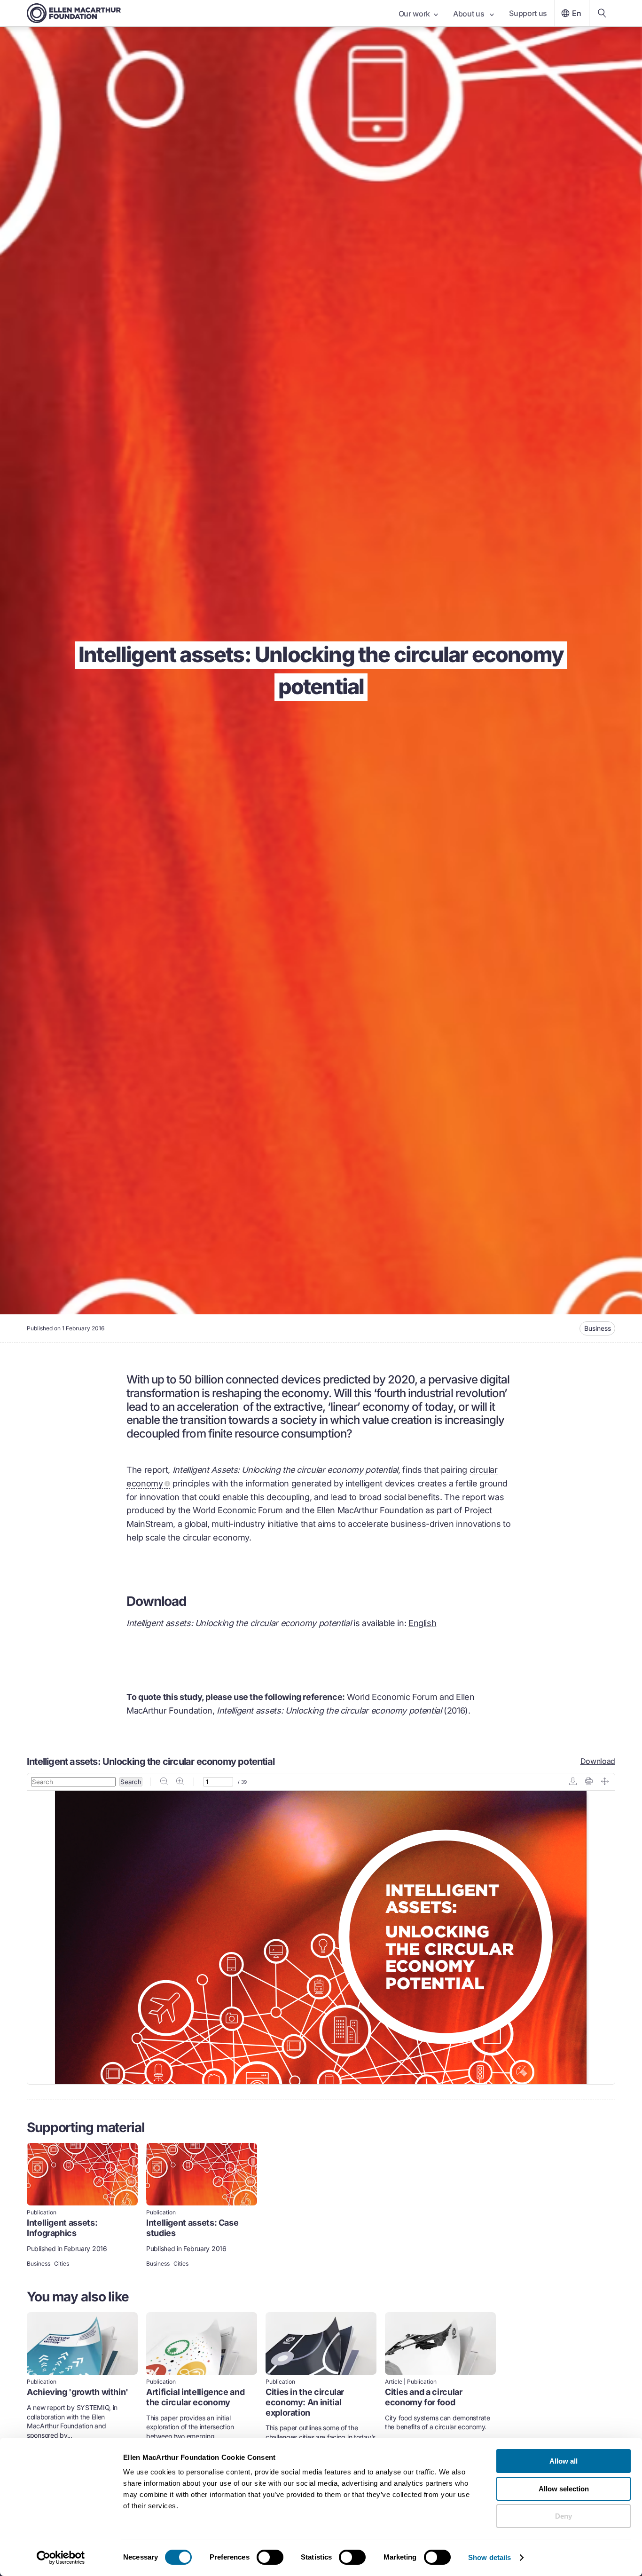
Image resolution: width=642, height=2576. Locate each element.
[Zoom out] (164, 1782)
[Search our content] (602, 13)
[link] (82, 2206)
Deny (564, 2516)
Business (598, 1328)
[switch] (270, 2557)
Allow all (564, 2461)
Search (131, 1782)
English (422, 1623)
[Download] (573, 1782)
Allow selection (564, 2489)
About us (470, 14)
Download (598, 1761)
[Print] (589, 1782)
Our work (414, 14)
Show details (489, 2557)
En (577, 13)
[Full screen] (605, 1782)
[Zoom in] (180, 1782)
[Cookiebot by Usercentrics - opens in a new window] (61, 2558)
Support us (528, 13)
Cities (62, 2264)
